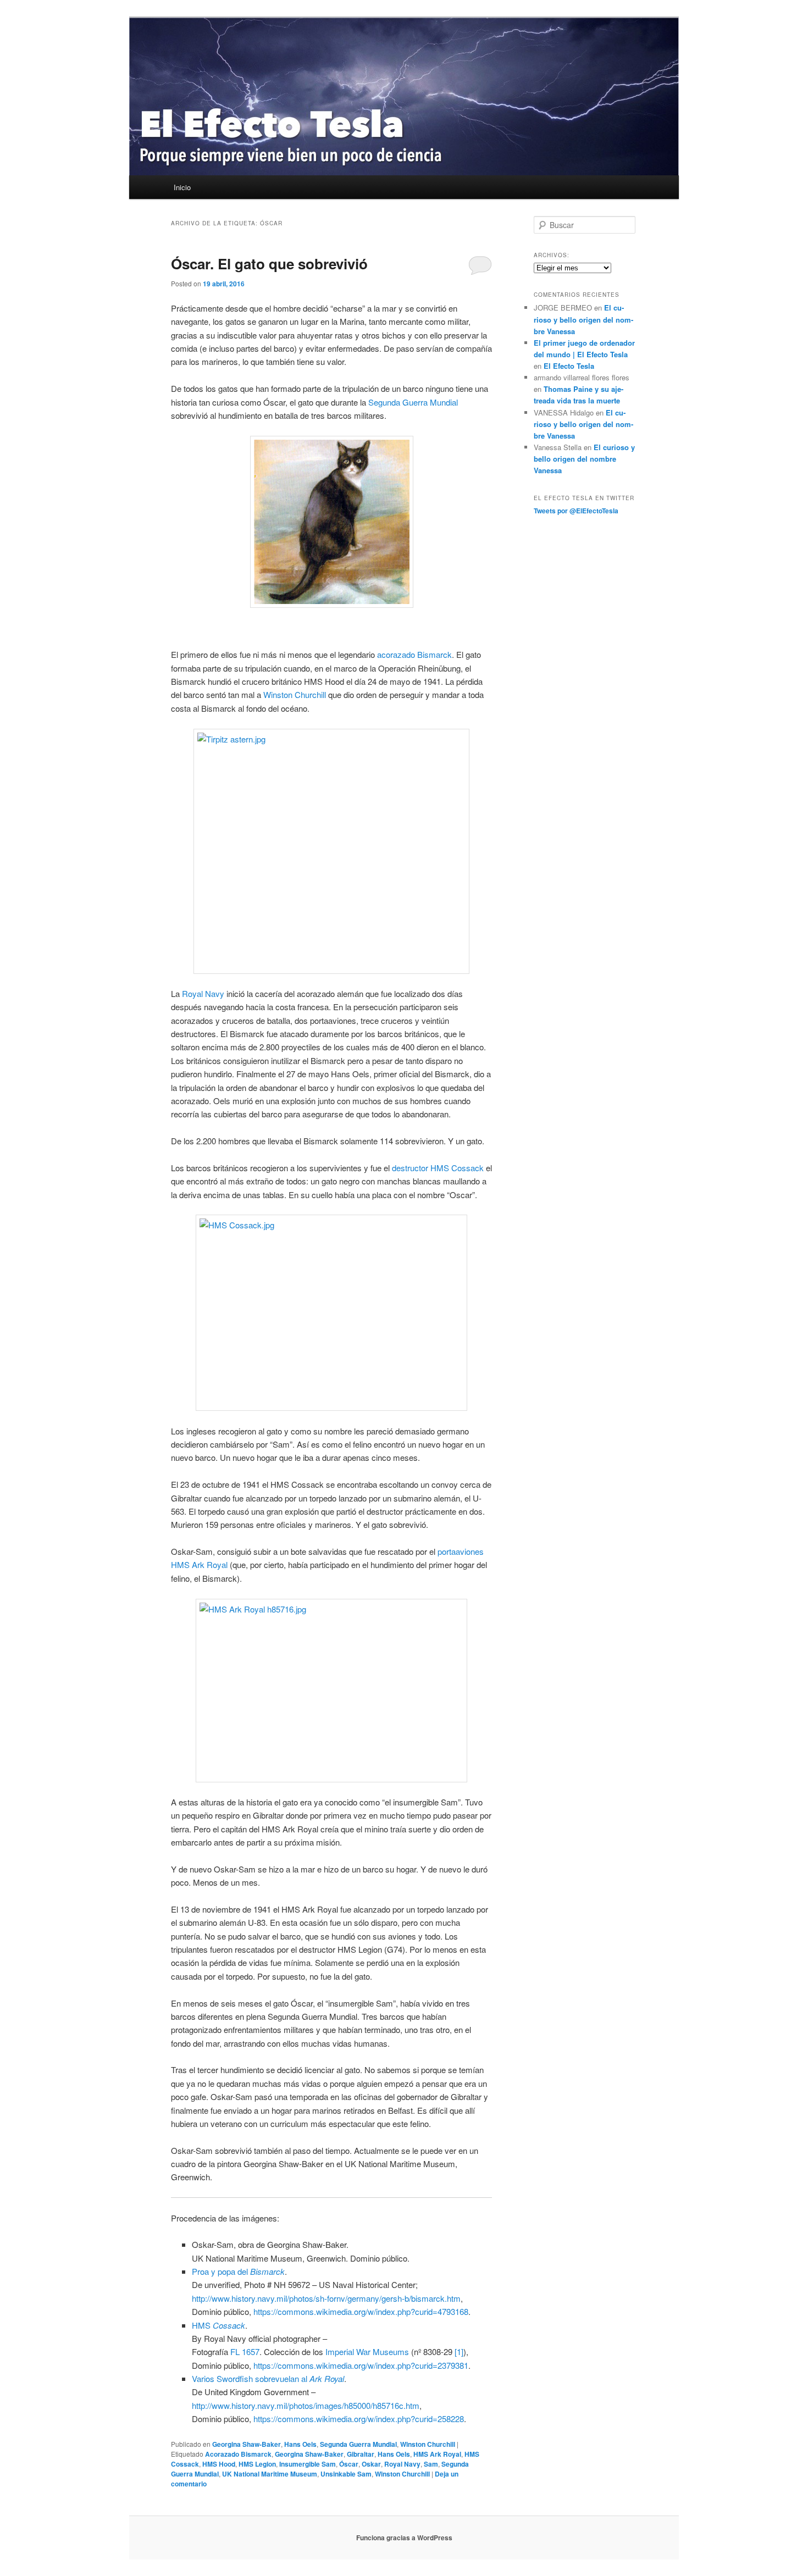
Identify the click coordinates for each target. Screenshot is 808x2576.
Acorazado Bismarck (238, 2454)
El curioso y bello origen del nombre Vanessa (583, 319)
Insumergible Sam (308, 2464)
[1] (459, 2351)
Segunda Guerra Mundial (413, 402)
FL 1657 (245, 2351)
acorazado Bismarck (414, 654)
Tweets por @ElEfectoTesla (576, 511)
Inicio (182, 187)
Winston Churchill (295, 694)
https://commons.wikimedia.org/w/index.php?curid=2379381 (361, 2365)
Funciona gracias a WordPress (404, 2538)
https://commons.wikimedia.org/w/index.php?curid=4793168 (361, 2311)
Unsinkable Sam (346, 2474)
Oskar (371, 2464)
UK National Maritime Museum (270, 2474)
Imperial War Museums (367, 2351)
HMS (218, 2325)
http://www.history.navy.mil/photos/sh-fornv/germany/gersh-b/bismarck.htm (326, 2298)
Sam (431, 2464)
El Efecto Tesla (569, 366)
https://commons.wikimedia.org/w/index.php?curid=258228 (359, 2419)
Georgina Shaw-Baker (247, 2444)
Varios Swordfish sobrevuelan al (268, 2378)
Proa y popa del (238, 2271)
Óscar (349, 2464)
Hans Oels (300, 2444)
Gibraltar (361, 2454)
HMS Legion (257, 2464)
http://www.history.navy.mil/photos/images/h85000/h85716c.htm (306, 2405)
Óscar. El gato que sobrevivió (269, 264)
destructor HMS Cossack (438, 1168)
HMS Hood (219, 2464)
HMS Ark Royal (437, 2454)
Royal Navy (203, 993)
